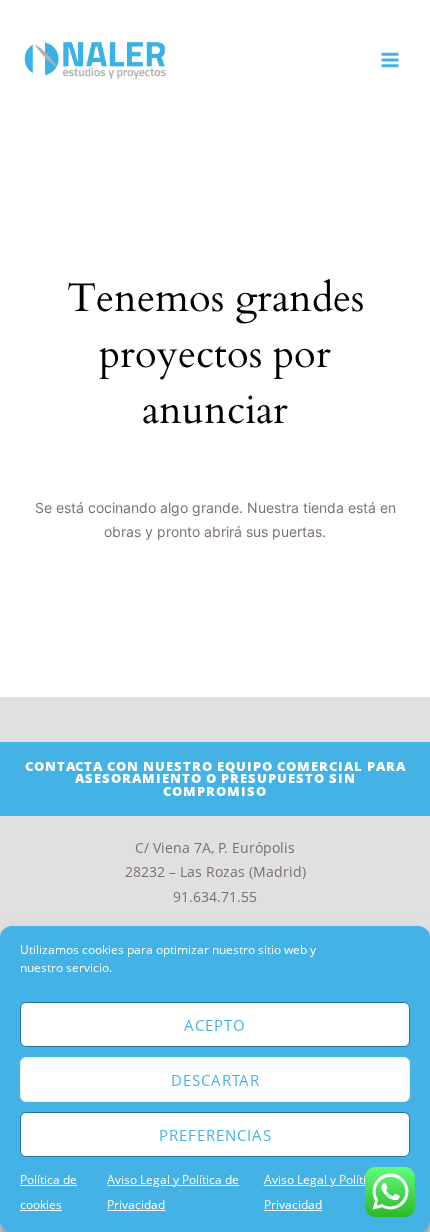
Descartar (215, 1080)
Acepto (215, 1025)
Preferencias (215, 1135)
